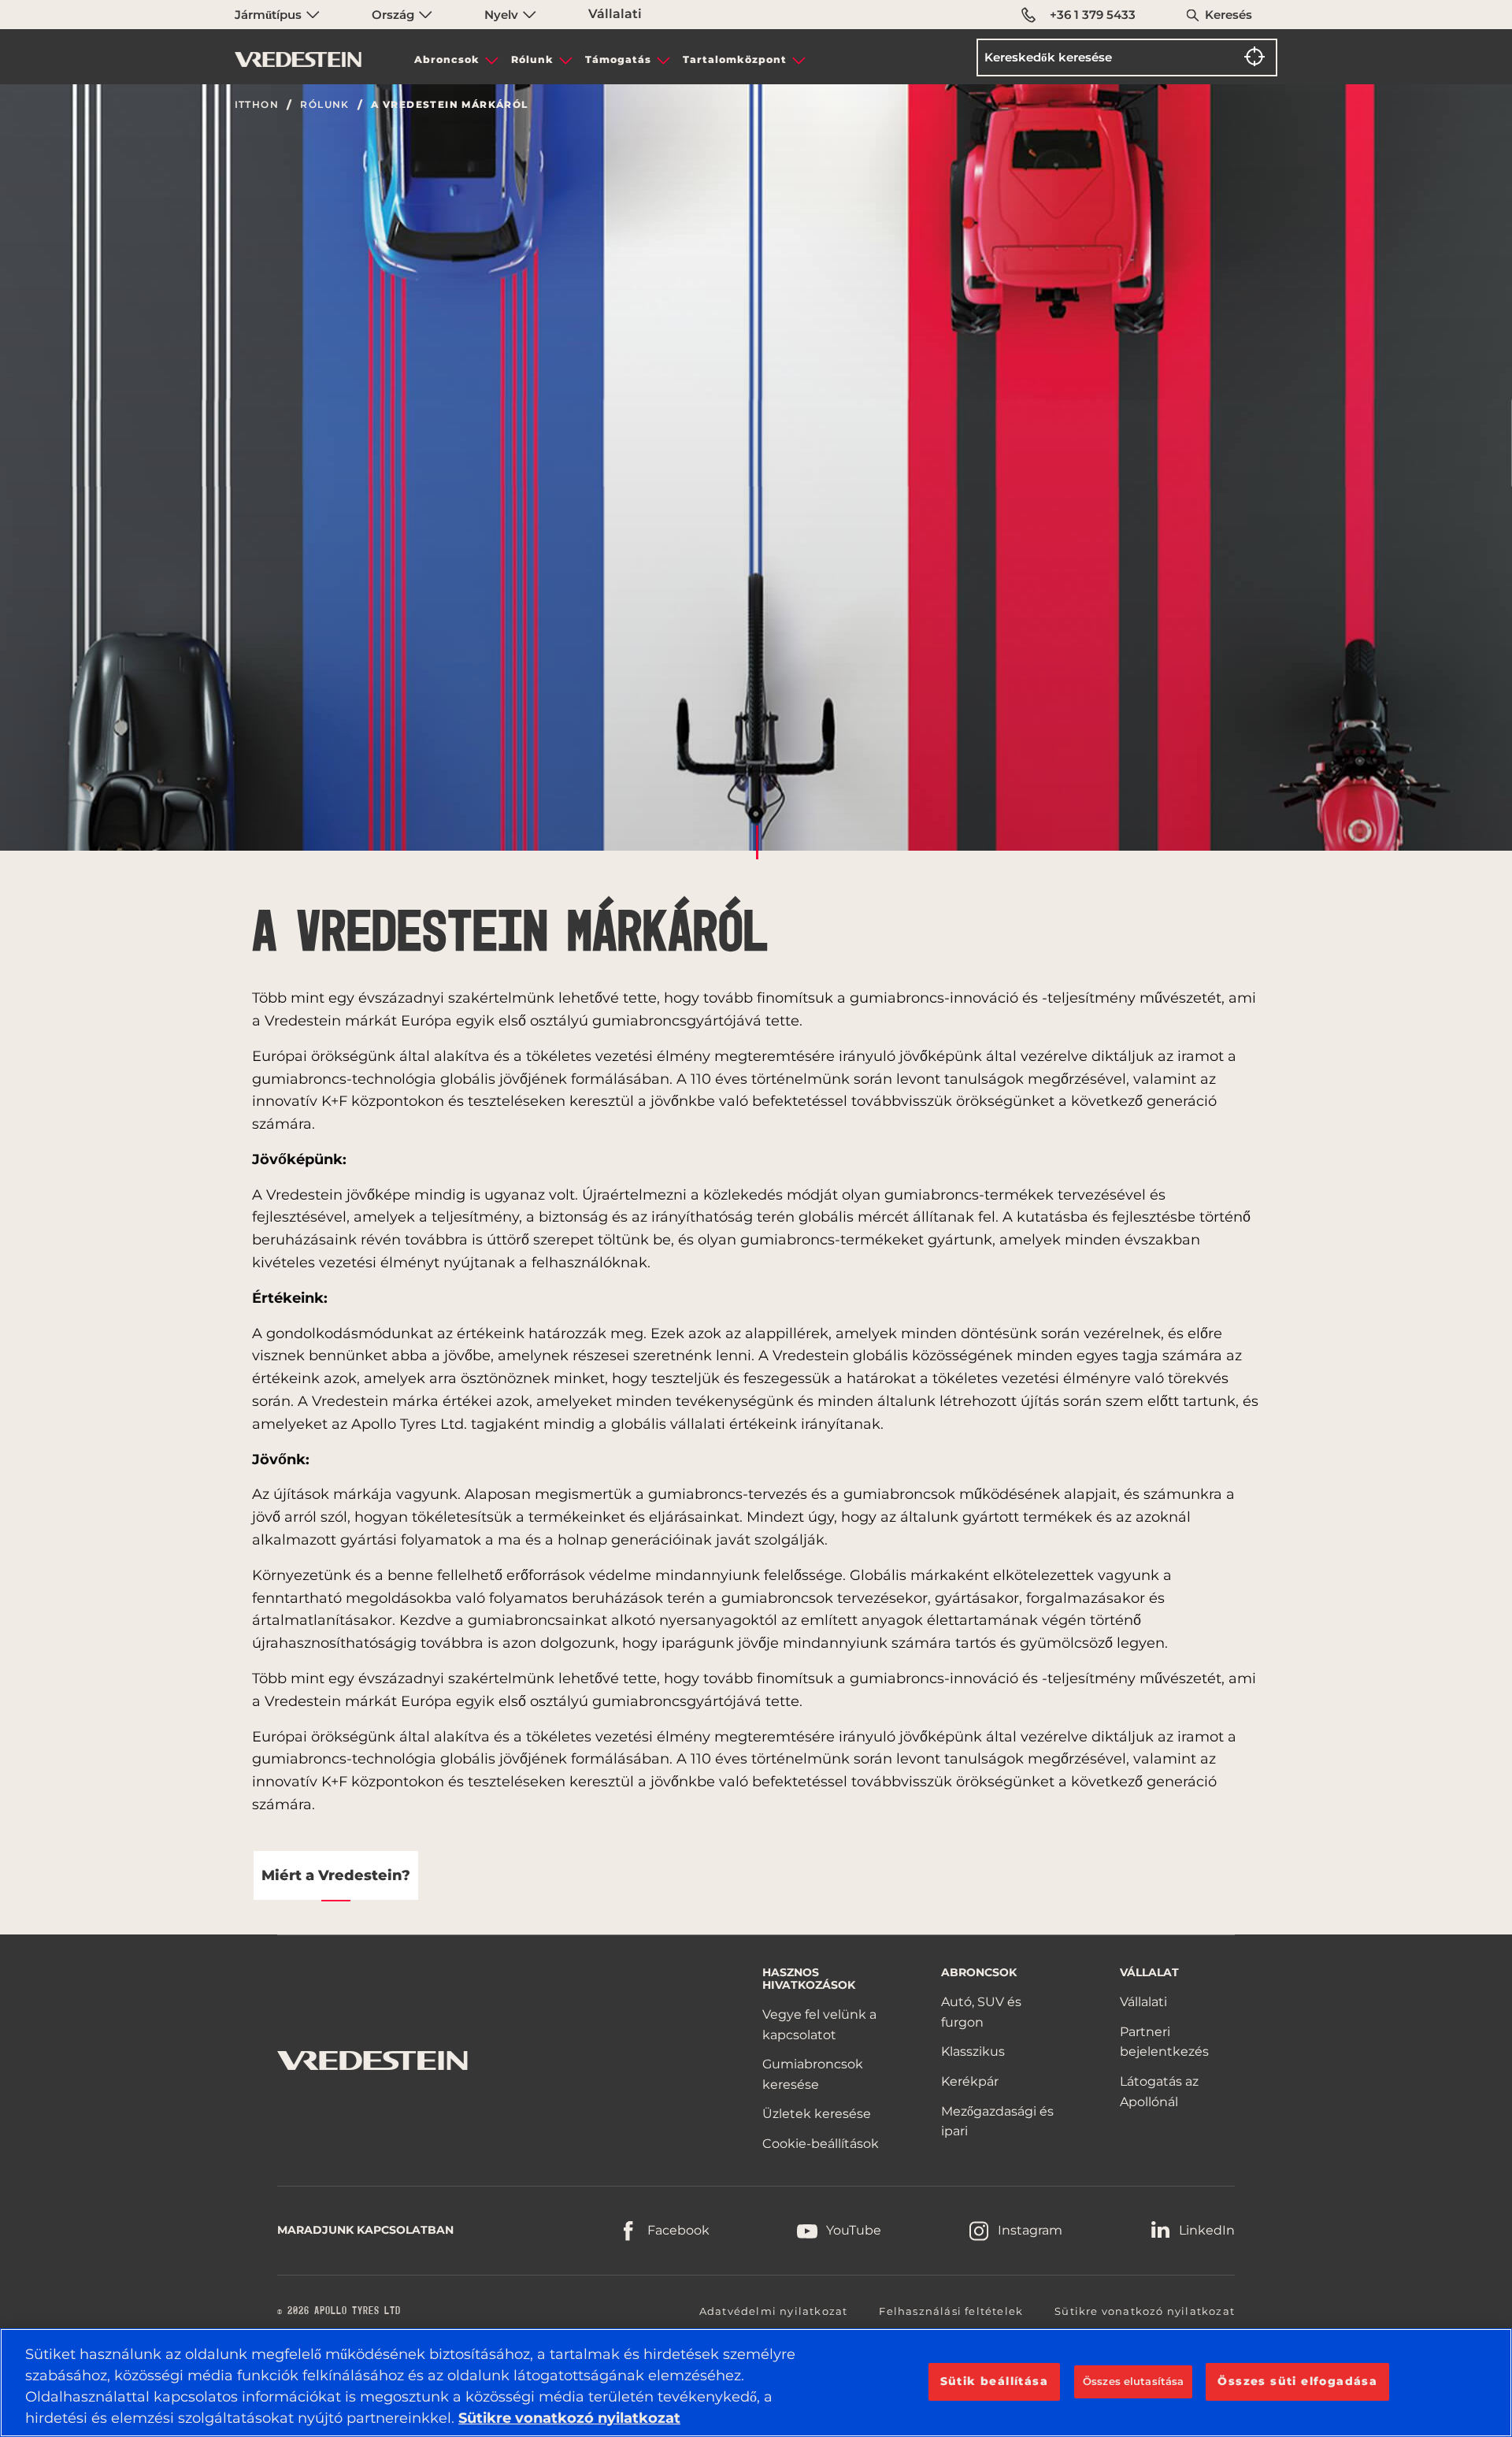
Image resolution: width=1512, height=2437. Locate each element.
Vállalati (615, 14)
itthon (257, 105)
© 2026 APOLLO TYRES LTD (339, 2311)
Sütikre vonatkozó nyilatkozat (1145, 2311)
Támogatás (618, 59)
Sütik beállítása (994, 2381)
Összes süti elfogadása (1297, 2381)
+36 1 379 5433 (1093, 15)
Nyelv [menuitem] (503, 15)
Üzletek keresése (817, 2114)
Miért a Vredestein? (336, 1875)
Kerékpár (970, 2081)
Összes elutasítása (1133, 2381)
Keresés (1228, 15)
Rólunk (532, 59)
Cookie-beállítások (821, 2144)
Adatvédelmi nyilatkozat (774, 2311)
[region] (756, 2383)
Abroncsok (447, 59)
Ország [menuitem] (395, 15)
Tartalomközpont (735, 59)
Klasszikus (973, 2051)
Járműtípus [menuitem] (270, 15)
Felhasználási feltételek (951, 2311)
